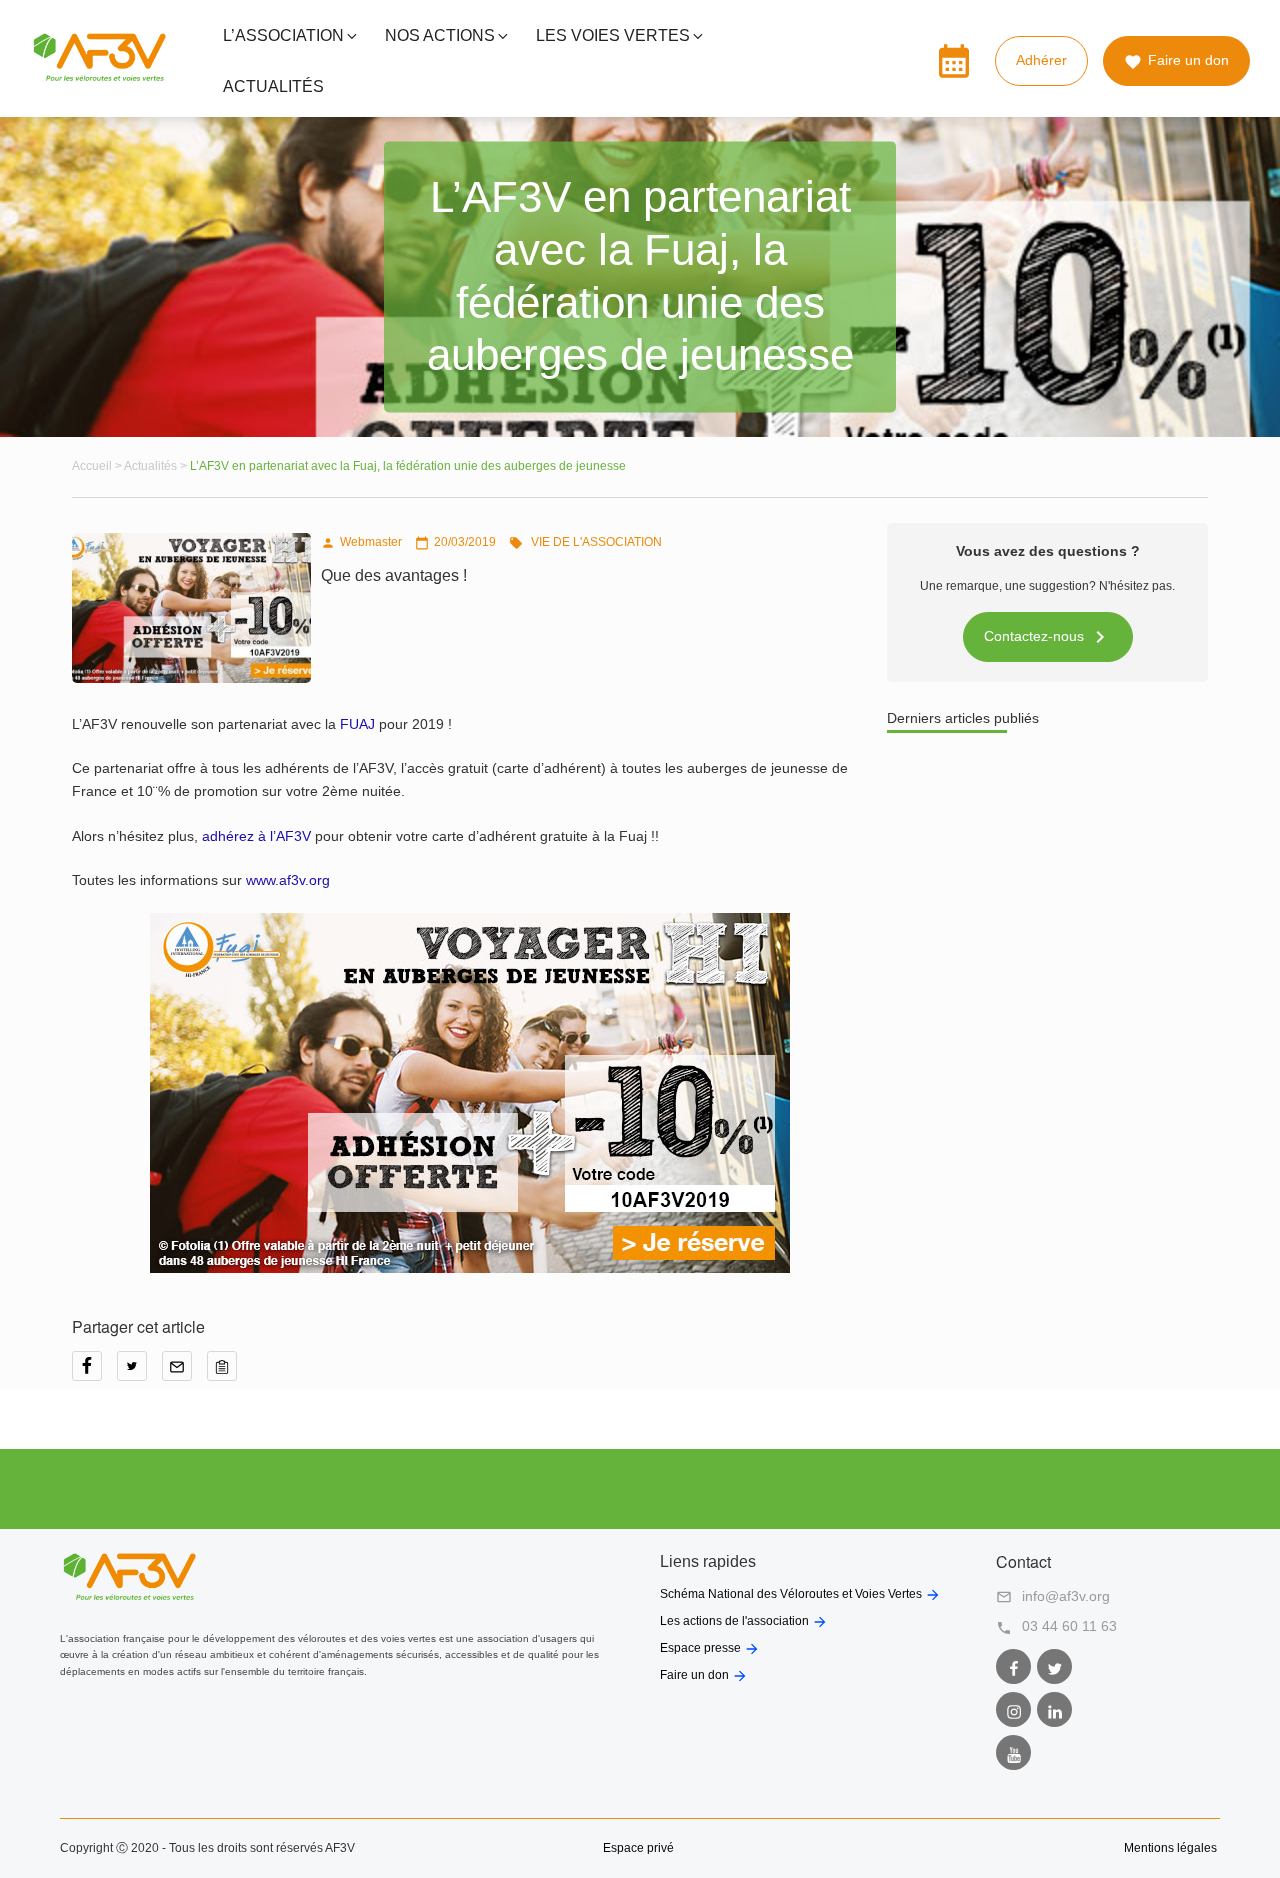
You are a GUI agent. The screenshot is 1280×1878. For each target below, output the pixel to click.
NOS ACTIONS (440, 35)
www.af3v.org (288, 880)
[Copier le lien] (227, 1373)
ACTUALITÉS (273, 86)
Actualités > (157, 466)
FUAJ (359, 724)
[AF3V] (99, 77)
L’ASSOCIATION (283, 35)
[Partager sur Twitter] (139, 1373)
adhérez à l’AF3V (258, 836)
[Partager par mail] (184, 1373)
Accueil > (98, 466)
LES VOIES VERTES (613, 35)
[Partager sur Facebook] (94, 1373)
